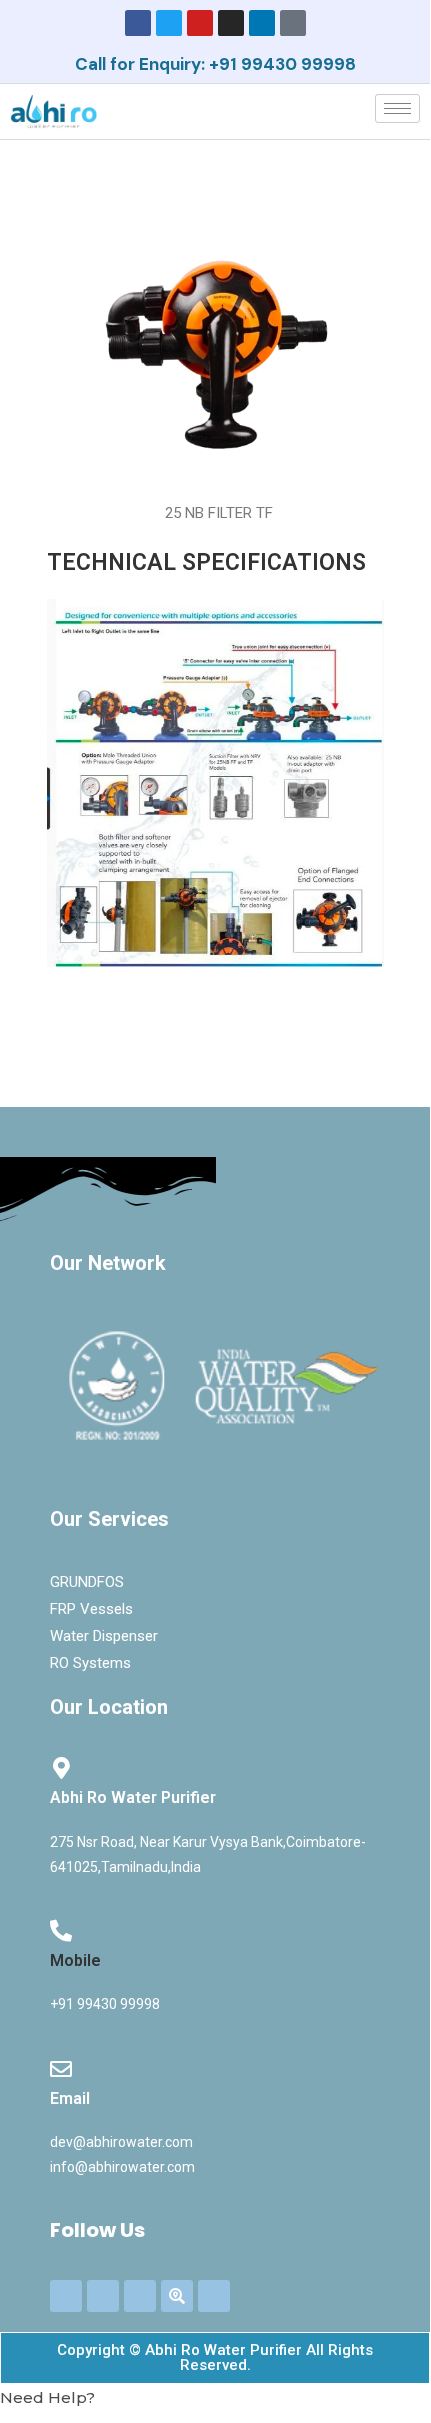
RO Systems (90, 1663)
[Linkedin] (262, 23)
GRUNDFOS (87, 1582)
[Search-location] (177, 2296)
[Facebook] (138, 23)
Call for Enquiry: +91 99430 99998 (215, 64)
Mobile (75, 1960)
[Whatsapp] (214, 2296)
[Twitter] (169, 23)
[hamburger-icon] (397, 108)
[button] (215, 2397)
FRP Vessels (91, 1609)
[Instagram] (231, 23)
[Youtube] (200, 23)
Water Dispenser (104, 1636)
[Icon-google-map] (293, 23)
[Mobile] (61, 1931)
